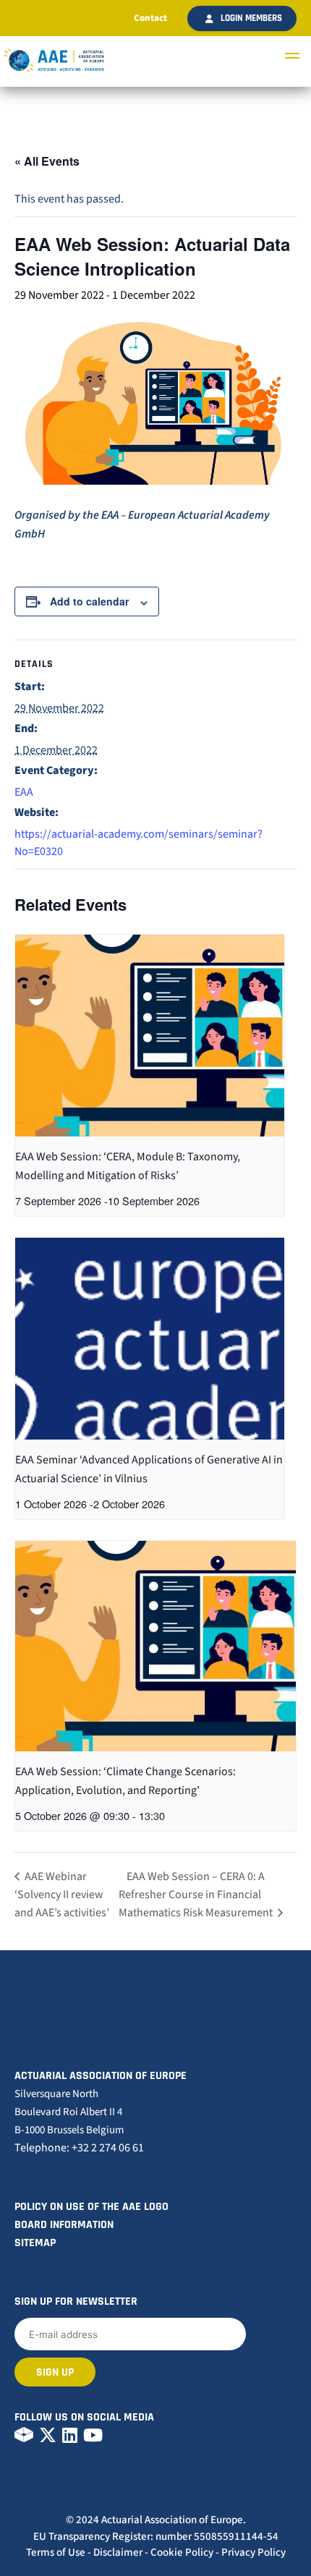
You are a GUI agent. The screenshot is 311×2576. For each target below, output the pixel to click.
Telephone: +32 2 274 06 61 (79, 2148)
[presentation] (150, 1036)
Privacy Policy (254, 2552)
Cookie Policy (182, 2552)
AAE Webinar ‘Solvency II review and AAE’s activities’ (62, 1895)
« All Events (47, 161)
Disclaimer (118, 2552)
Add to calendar (89, 601)
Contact (150, 18)
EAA (24, 792)
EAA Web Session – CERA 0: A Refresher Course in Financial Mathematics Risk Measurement (197, 1895)
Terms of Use (56, 2552)
